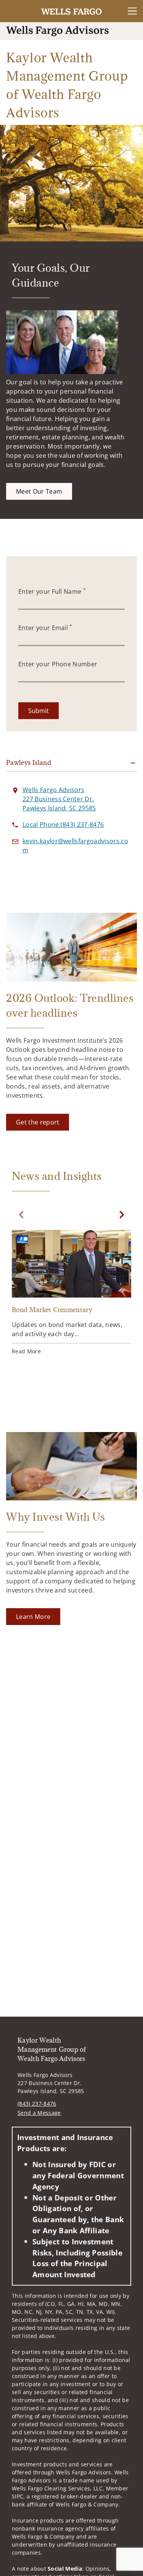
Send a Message (39, 2113)
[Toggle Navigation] (132, 11)
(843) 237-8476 (37, 2104)
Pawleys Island (29, 763)
